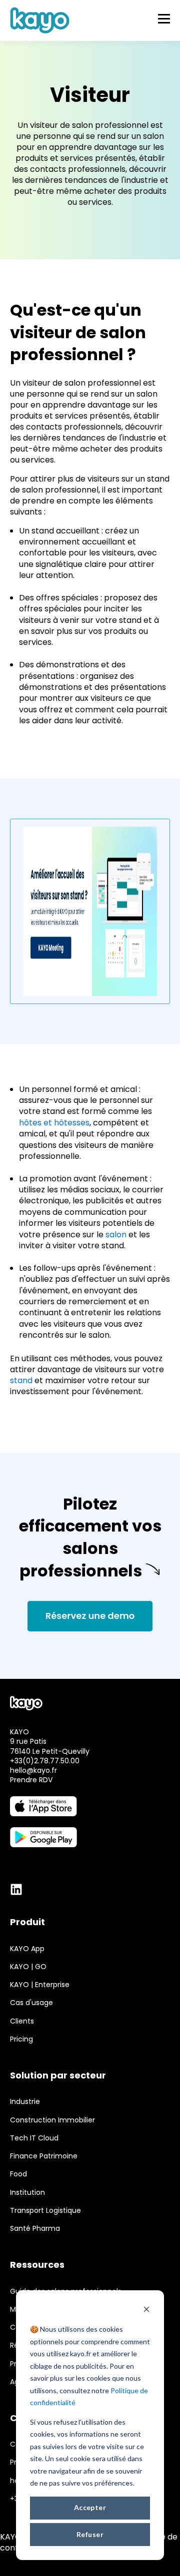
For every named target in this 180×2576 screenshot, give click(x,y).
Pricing (21, 2039)
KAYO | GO (28, 1967)
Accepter (90, 2507)
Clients (22, 2021)
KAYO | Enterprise (40, 1985)
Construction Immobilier (52, 2120)
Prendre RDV (31, 1780)
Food (18, 2174)
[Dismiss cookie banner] (146, 2311)
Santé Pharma (35, 2229)
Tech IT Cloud (34, 2138)
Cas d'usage (31, 2003)
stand (21, 1380)
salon (116, 1235)
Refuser (90, 2534)
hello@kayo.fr (33, 1770)
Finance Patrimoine (44, 2156)
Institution (27, 2193)
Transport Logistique (45, 2211)
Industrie (25, 2102)
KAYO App (27, 1949)
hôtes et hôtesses (54, 1123)
